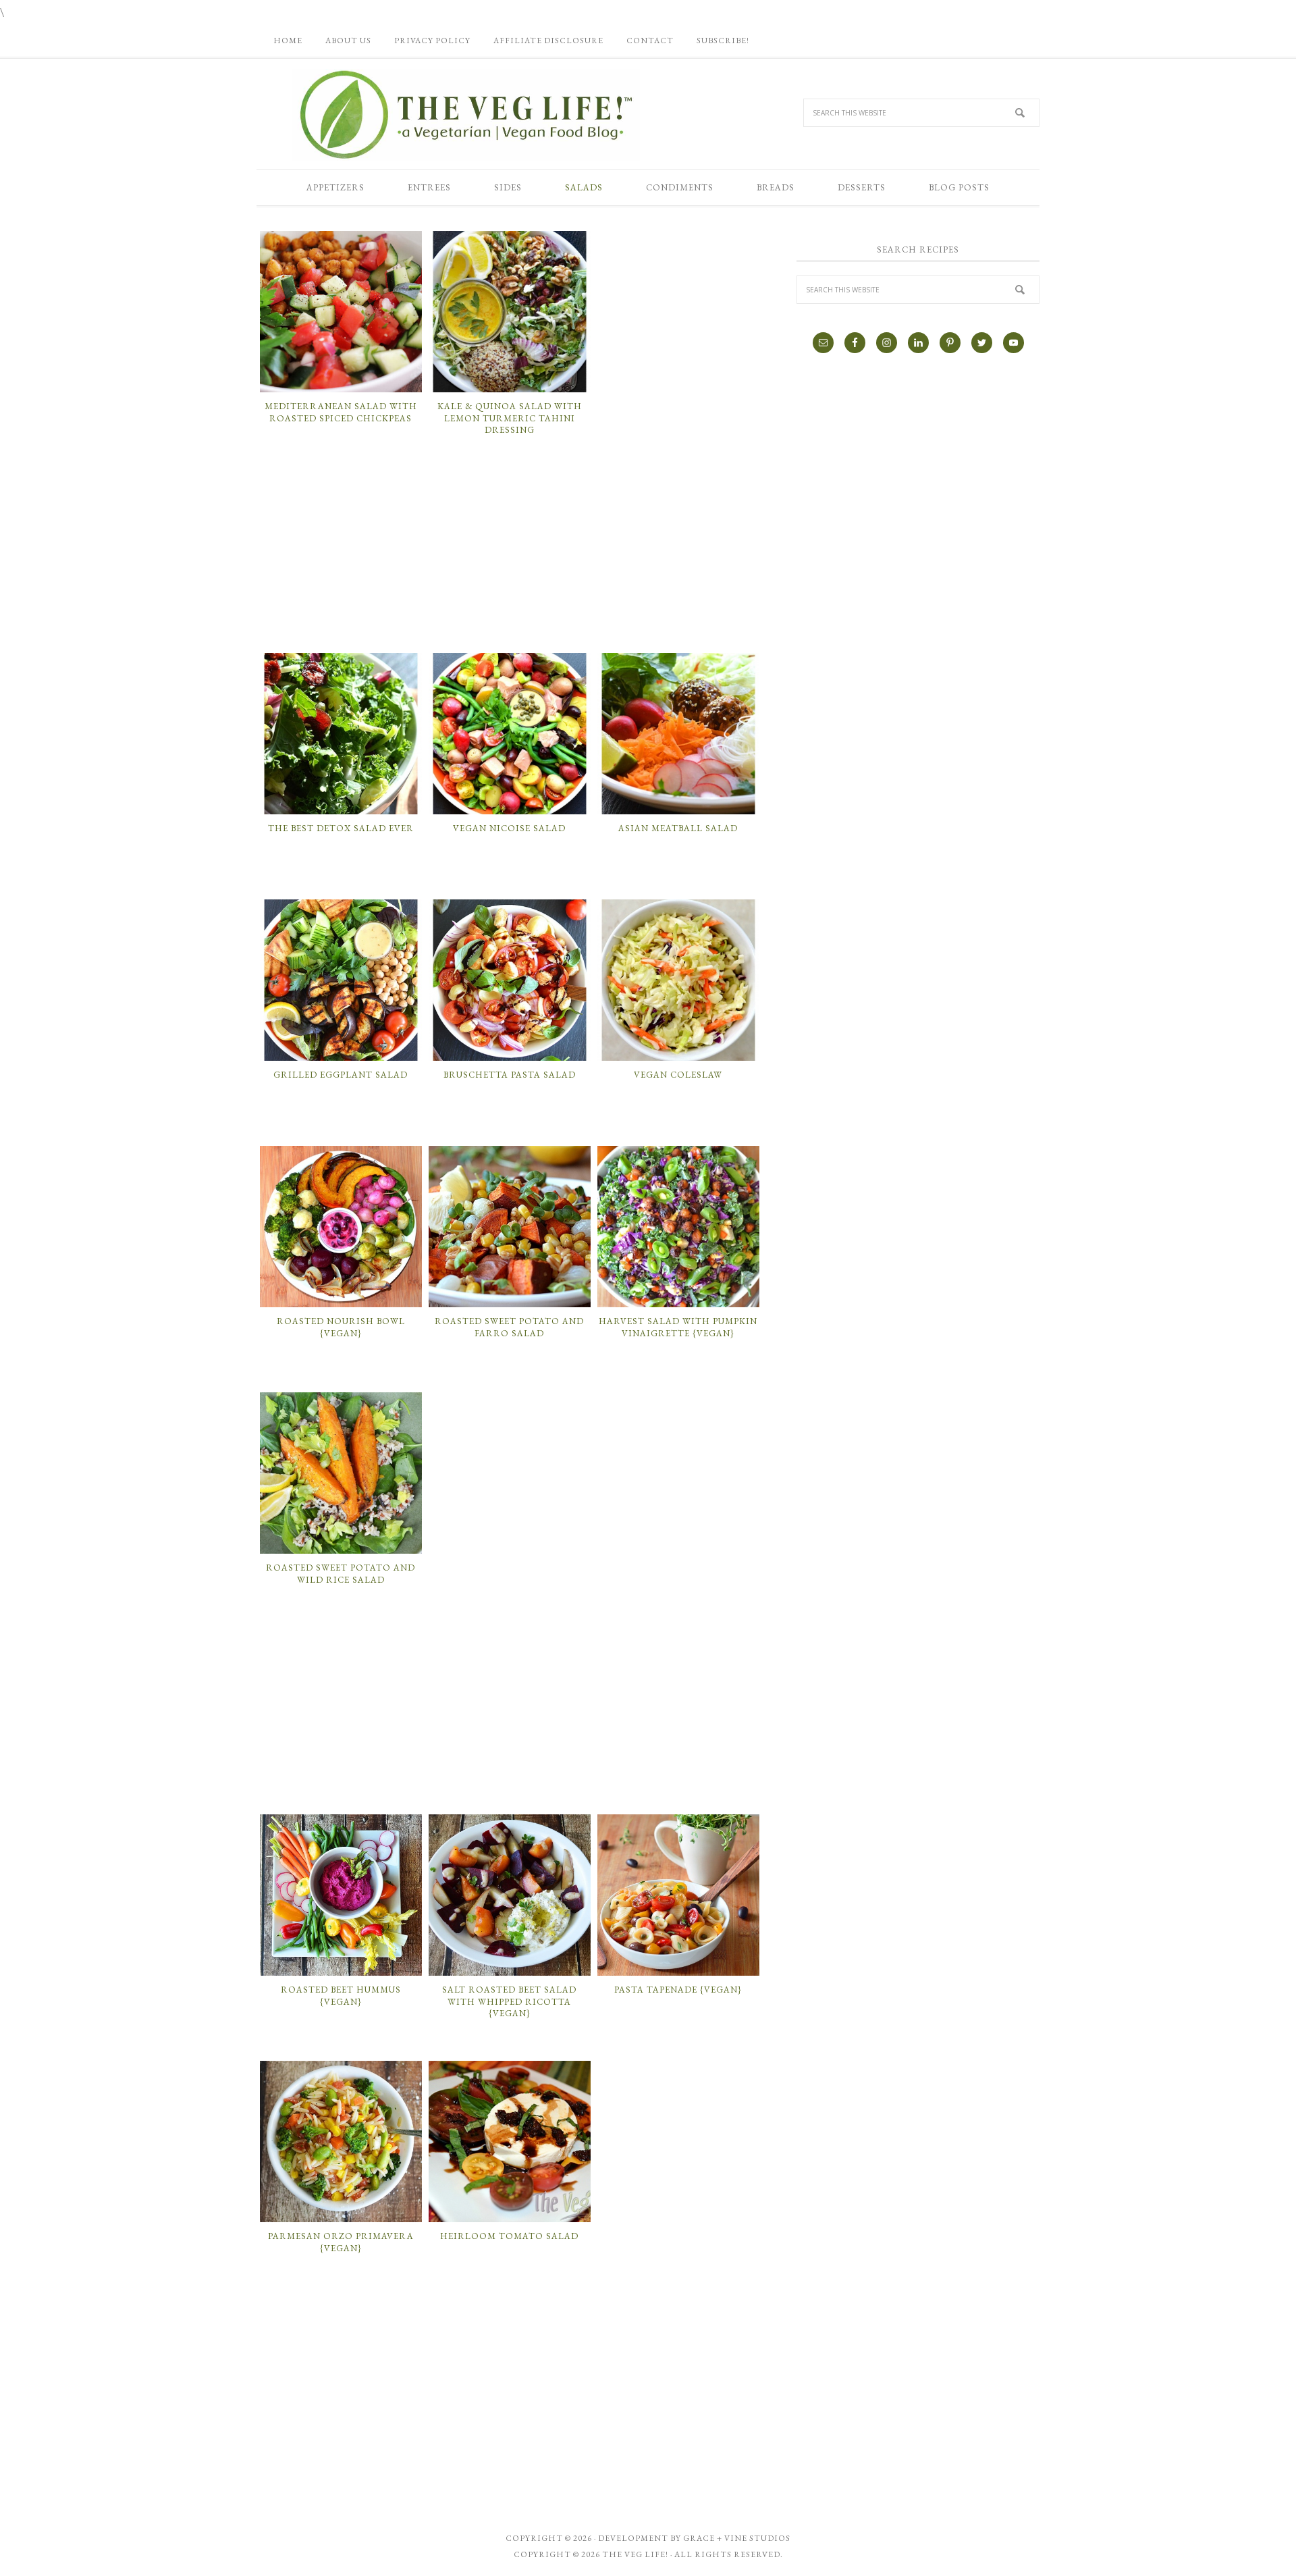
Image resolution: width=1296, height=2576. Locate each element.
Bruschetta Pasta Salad (510, 1075)
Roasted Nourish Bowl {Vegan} (341, 1327)
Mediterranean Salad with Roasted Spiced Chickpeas (341, 412)
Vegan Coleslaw (678, 1075)
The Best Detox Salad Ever (341, 828)
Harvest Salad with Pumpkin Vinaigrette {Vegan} (678, 1327)
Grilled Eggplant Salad (341, 1075)
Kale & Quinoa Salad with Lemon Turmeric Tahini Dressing (510, 418)
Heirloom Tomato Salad (509, 2236)
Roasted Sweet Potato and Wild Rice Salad (341, 1574)
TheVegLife (466, 115)
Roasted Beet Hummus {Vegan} (341, 1996)
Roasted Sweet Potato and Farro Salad (509, 1327)
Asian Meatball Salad (678, 828)
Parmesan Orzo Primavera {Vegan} (341, 2242)
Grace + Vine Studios (737, 2538)
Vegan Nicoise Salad (509, 828)
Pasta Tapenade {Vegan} (678, 1990)
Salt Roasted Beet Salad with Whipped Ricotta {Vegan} (509, 2001)
